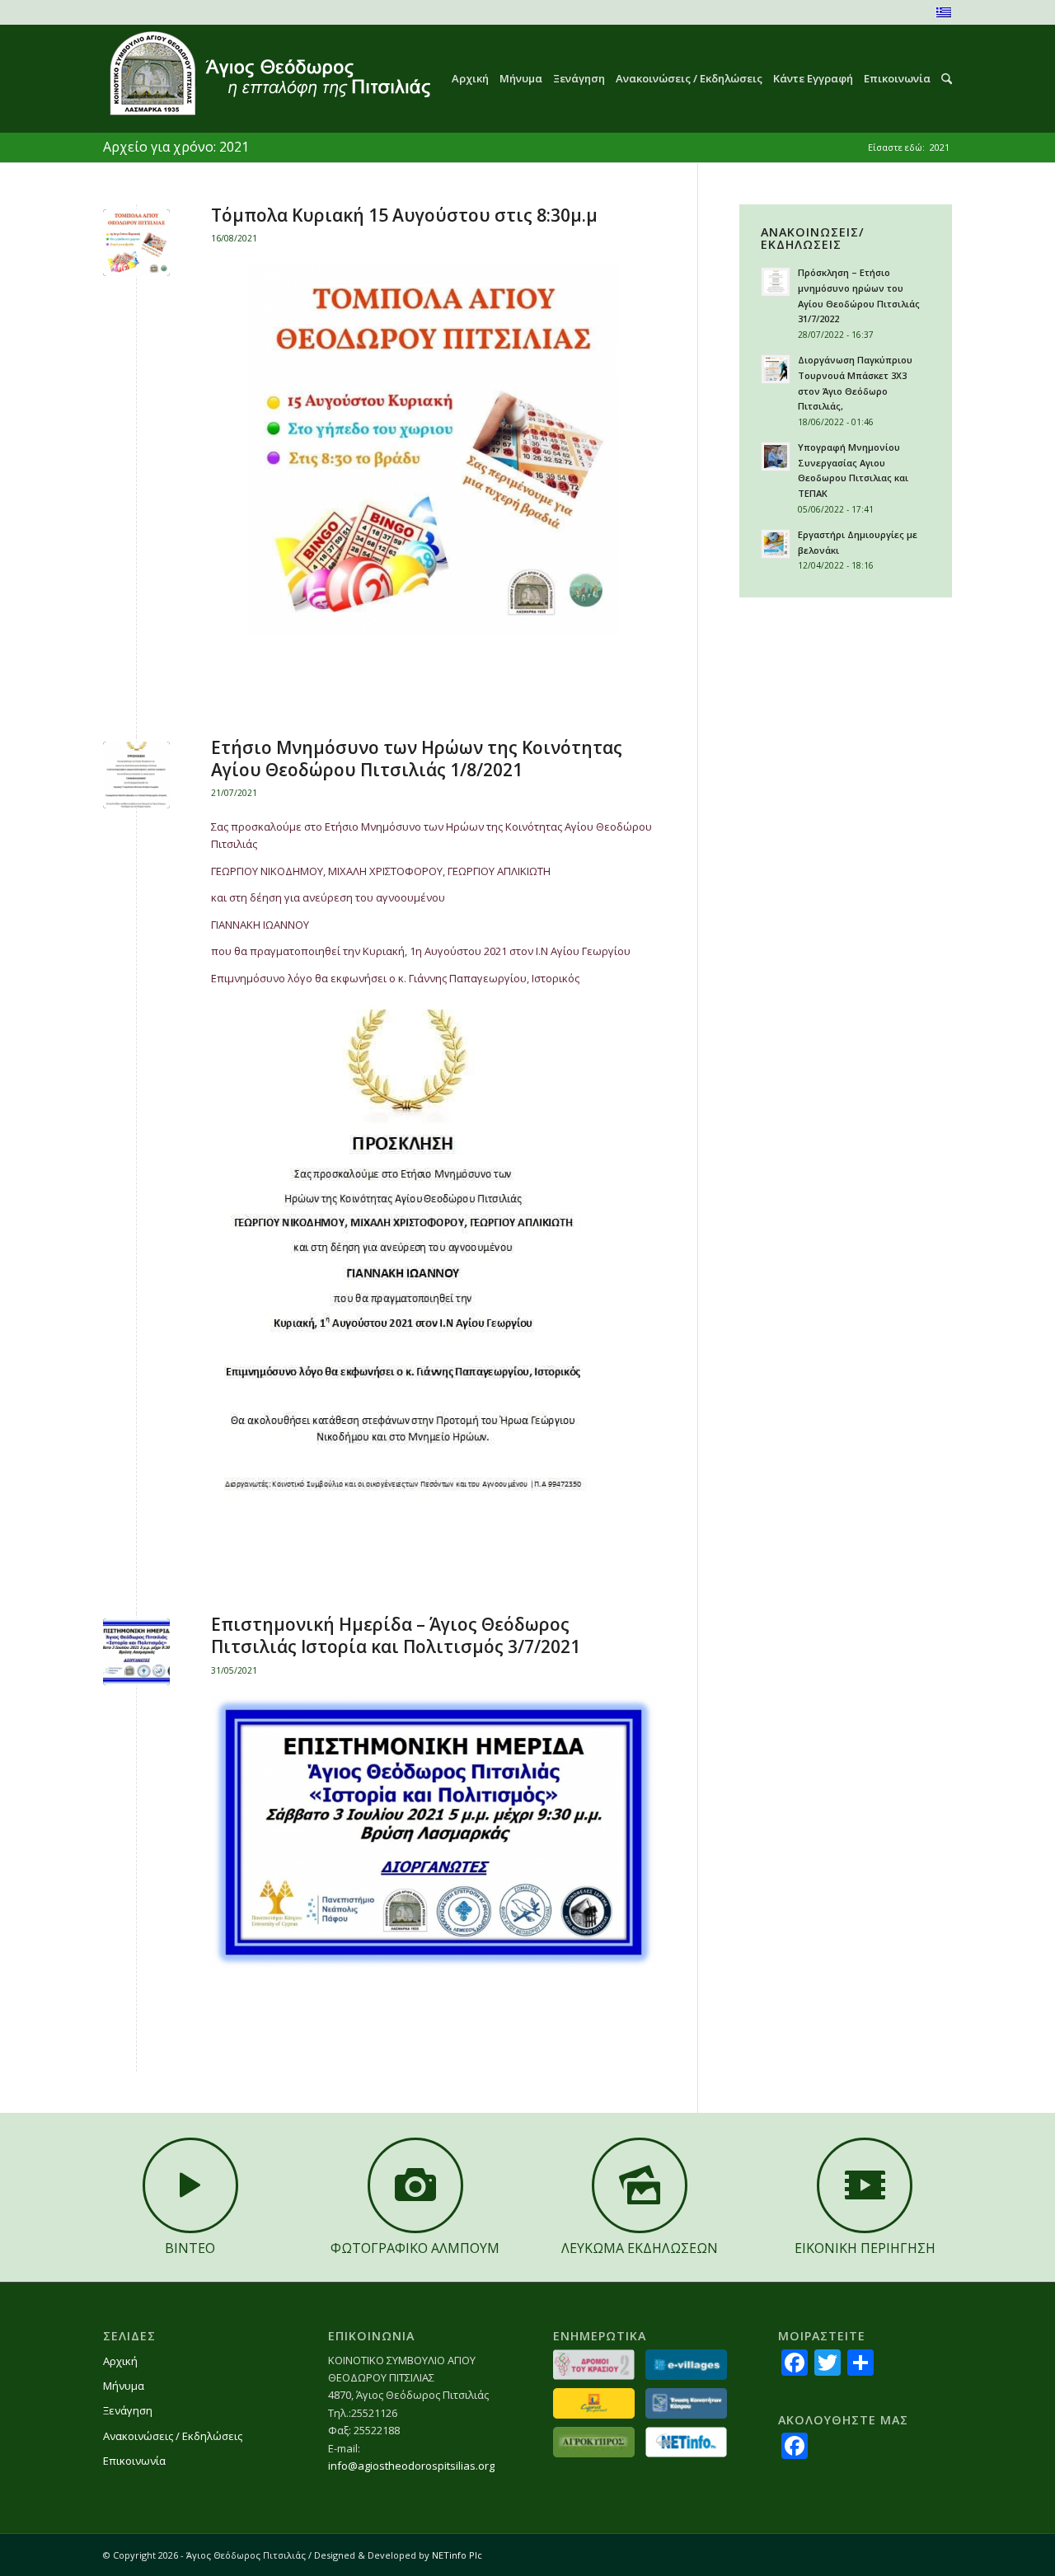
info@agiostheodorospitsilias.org (411, 2466)
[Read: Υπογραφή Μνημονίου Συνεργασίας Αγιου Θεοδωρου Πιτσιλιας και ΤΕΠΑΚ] (776, 457)
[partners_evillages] (686, 2365)
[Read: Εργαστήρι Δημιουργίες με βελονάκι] (776, 544)
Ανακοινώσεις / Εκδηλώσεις (173, 2436)
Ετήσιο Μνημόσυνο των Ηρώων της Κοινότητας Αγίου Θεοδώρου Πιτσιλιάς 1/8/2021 (417, 759)
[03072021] (136, 1652)
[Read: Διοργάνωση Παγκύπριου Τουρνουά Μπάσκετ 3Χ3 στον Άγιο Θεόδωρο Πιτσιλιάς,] (776, 369)
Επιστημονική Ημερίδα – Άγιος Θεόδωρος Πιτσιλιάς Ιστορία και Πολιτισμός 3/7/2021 (396, 1635)
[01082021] (136, 775)
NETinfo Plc (457, 2555)
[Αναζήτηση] (941, 79)
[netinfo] (686, 2442)
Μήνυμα (124, 2386)
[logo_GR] (269, 79)
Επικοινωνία (134, 2461)
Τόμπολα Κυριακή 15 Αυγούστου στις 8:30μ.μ (404, 215)
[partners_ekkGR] (686, 2403)
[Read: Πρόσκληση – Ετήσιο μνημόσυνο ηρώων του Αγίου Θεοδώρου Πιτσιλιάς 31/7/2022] (776, 282)
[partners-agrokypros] (594, 2442)
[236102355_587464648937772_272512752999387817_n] (136, 243)
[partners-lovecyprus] (594, 2403)
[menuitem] (465, 79)
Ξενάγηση (128, 2410)
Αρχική (120, 2361)
